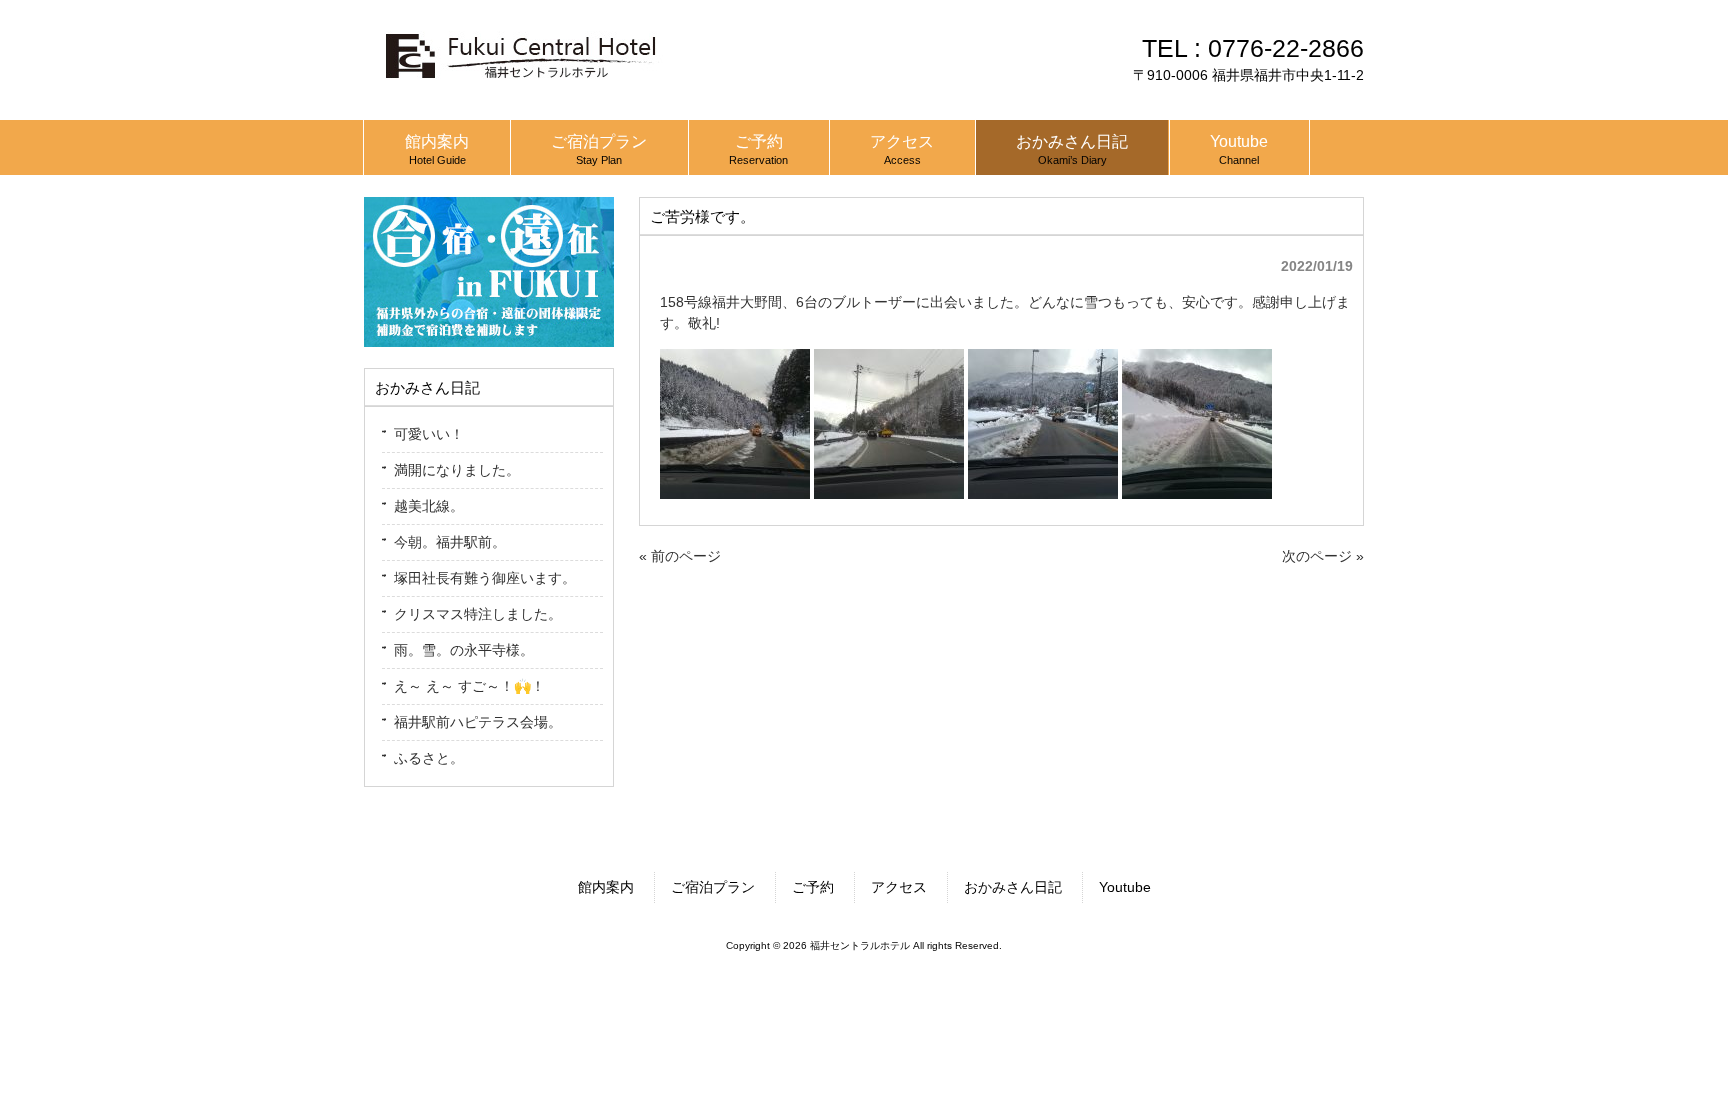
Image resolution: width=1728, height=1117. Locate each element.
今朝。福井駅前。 (450, 542)
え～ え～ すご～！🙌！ (469, 686)
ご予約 (813, 887)
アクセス (899, 887)
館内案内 (606, 887)
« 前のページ (680, 556)
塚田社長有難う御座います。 (485, 578)
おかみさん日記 (1013, 887)
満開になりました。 (457, 470)
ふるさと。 (429, 758)
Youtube (1125, 887)
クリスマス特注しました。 (478, 614)
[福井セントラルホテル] (519, 87)
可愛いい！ (429, 434)
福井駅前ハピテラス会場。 (478, 722)
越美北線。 (429, 506)
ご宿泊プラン (713, 887)
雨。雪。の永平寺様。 (464, 650)
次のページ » (1323, 556)
